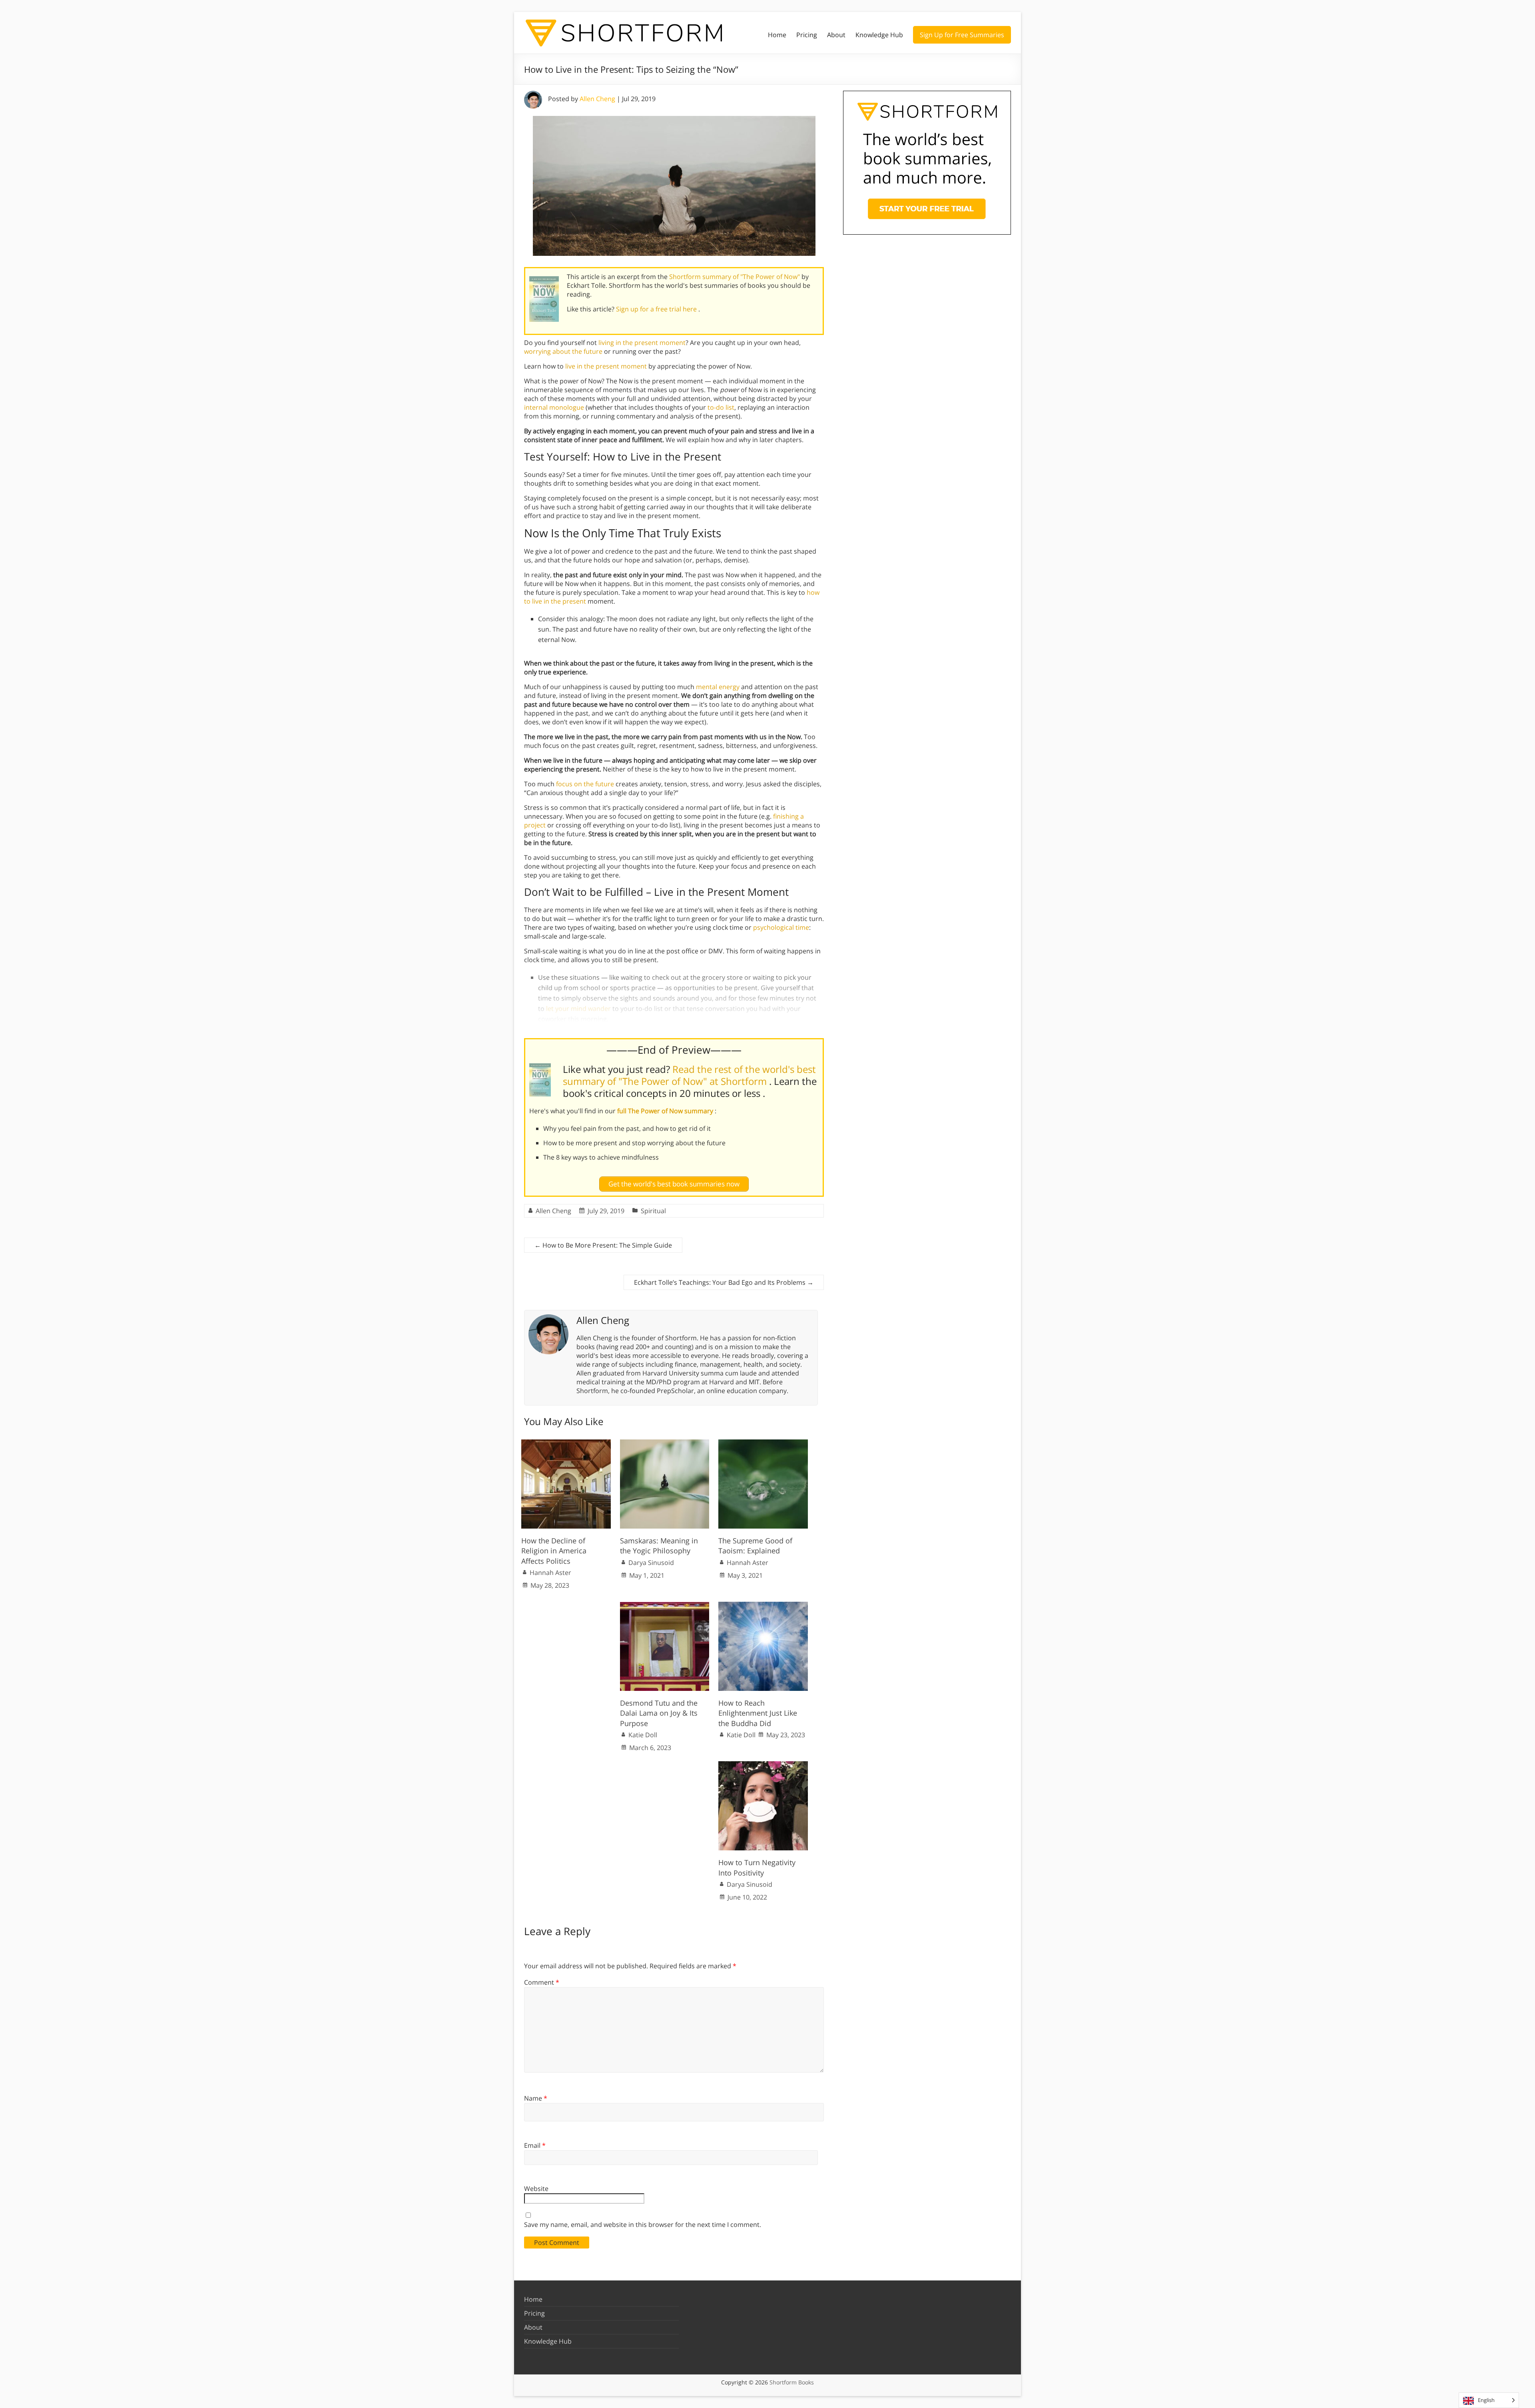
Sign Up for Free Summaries (962, 35)
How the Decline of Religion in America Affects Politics (554, 1551)
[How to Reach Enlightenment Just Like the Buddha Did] (763, 1606)
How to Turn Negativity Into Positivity (757, 1867)
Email (535, 2145)
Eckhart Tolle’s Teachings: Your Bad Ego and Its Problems (724, 1282)
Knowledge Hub (879, 35)
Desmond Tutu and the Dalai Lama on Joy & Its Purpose (659, 1713)
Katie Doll (643, 1735)
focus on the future (585, 784)
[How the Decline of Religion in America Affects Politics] (566, 1443)
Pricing (807, 35)
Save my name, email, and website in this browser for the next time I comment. (643, 2225)
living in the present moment (642, 343)
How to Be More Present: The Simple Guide (603, 1245)
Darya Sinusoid (651, 1563)
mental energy (718, 687)
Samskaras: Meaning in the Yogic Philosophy (659, 1546)
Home (777, 35)
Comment (542, 1982)
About (836, 35)
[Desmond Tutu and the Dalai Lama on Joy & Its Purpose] (665, 1606)
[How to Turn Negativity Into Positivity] (763, 1765)
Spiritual (653, 1211)
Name (536, 2098)
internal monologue (554, 407)
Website (536, 2189)
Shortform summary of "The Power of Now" (735, 277)
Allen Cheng (597, 99)
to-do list (721, 407)
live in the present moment (606, 366)
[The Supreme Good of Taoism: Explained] (763, 1443)
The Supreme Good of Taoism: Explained (755, 1546)
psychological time (781, 927)
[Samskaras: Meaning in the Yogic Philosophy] (665, 1443)
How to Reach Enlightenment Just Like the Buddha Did (758, 1713)
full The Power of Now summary (666, 1111)
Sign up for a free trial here (657, 309)
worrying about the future (563, 351)
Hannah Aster (550, 1573)
